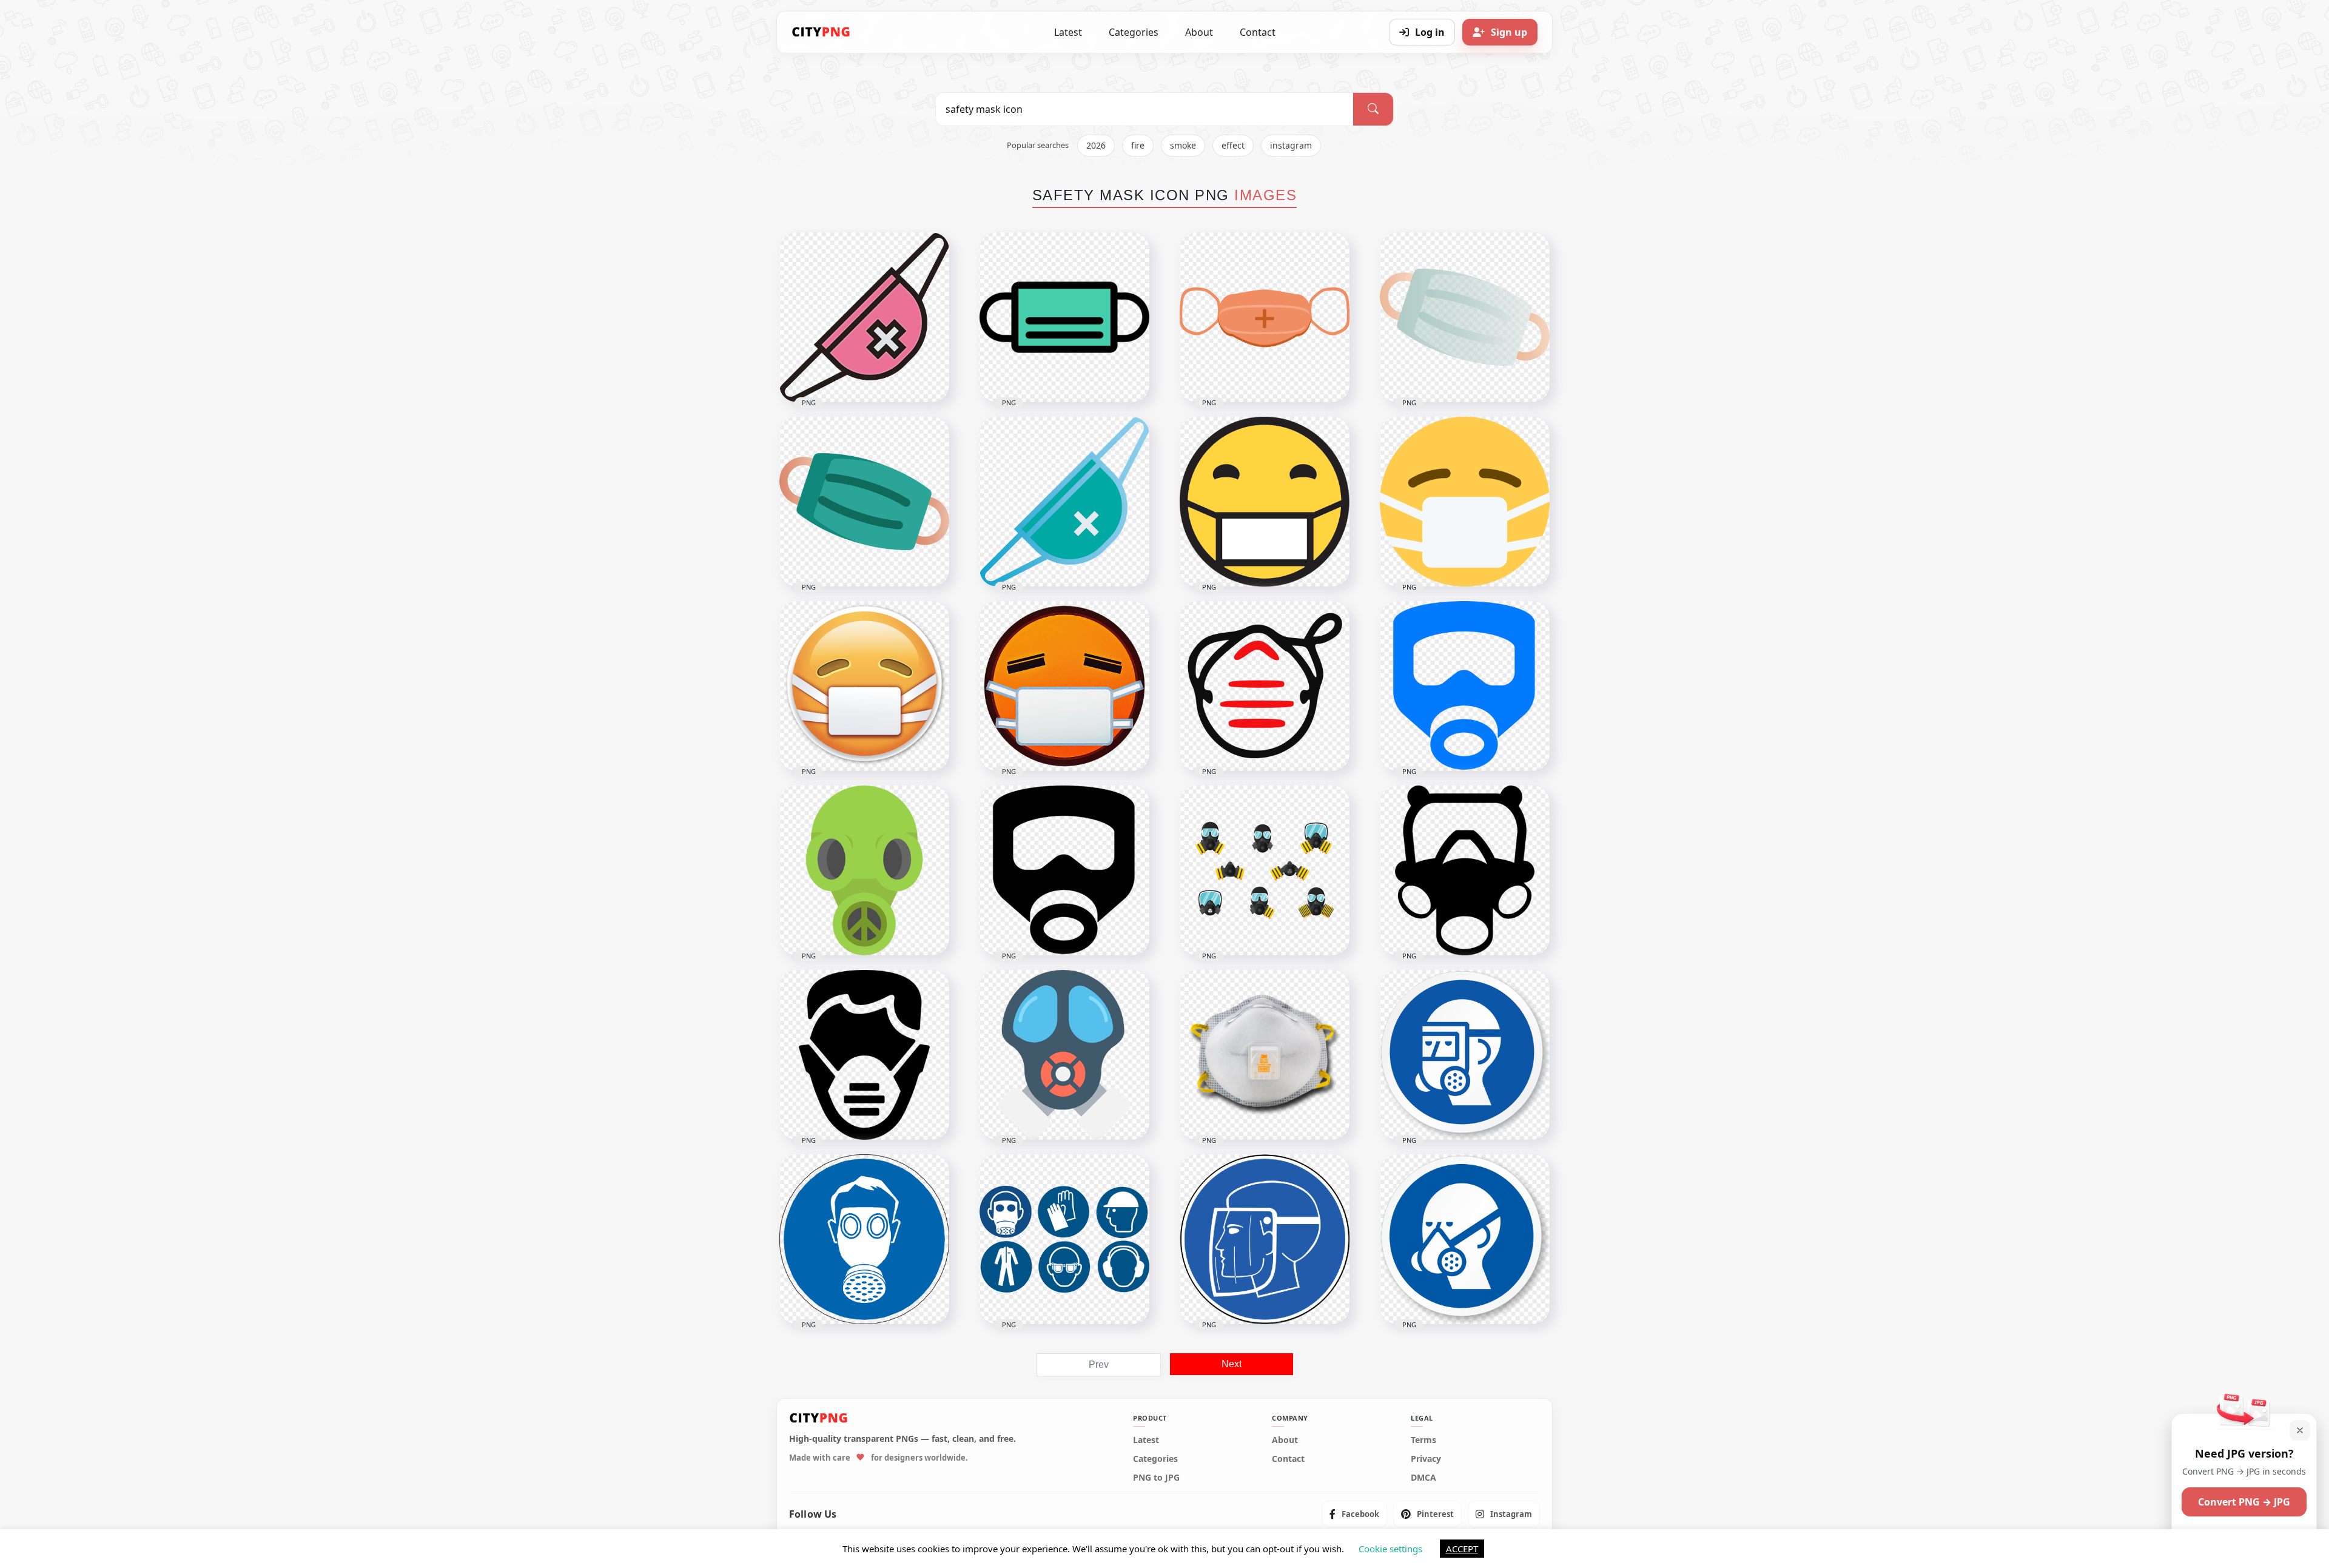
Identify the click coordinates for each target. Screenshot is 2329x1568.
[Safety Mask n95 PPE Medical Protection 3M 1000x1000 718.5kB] (1265, 1055)
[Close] (2300, 1430)
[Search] (1373, 109)
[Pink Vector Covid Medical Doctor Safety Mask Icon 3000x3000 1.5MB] (864, 317)
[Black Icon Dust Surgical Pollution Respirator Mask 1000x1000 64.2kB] (864, 1055)
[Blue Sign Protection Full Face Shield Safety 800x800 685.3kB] (1265, 1239)
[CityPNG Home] (821, 32)
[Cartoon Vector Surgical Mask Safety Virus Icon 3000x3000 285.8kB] (864, 502)
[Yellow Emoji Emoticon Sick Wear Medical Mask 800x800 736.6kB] (864, 686)
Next (1232, 1364)
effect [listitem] (1233, 145)
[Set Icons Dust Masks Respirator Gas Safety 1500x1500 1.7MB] (1265, 870)
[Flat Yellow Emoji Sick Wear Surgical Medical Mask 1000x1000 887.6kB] (1465, 502)
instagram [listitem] (1291, 145)
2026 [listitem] (1096, 145)
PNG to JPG (1156, 1478)
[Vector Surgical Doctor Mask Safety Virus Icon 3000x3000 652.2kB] (1465, 317)
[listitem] (1354, 1514)
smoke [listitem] (1183, 145)
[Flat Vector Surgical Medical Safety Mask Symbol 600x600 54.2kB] (1064, 317)
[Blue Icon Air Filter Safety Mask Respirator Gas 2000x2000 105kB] (1465, 686)
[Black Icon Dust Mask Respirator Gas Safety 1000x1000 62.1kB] (1465, 870)
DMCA (1423, 1478)
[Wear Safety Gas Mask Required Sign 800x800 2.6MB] (1465, 1239)
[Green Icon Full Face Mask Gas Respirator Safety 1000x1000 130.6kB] (864, 870)
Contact (1258, 32)
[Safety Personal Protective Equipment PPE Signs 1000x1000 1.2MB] (1064, 1239)
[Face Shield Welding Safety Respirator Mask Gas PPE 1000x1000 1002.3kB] (1465, 1055)
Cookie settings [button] (1390, 1549)
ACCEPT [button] (1462, 1549)
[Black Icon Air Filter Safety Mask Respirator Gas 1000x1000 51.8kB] (1064, 870)
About (1199, 32)
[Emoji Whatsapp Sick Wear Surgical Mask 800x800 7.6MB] (1265, 502)
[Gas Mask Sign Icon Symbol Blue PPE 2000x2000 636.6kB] (864, 1239)
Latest (1068, 32)
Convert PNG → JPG (2244, 1502)
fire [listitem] (1138, 145)
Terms (1423, 1440)
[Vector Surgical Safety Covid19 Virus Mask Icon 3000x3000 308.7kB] (1064, 502)
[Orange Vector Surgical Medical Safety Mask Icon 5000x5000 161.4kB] (1265, 317)
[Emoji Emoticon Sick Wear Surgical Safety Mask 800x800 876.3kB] (1064, 686)
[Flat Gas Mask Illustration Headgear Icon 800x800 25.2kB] (1064, 1055)
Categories (1134, 32)
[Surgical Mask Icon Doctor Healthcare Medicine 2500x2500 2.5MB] (1265, 686)
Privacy (1426, 1459)
